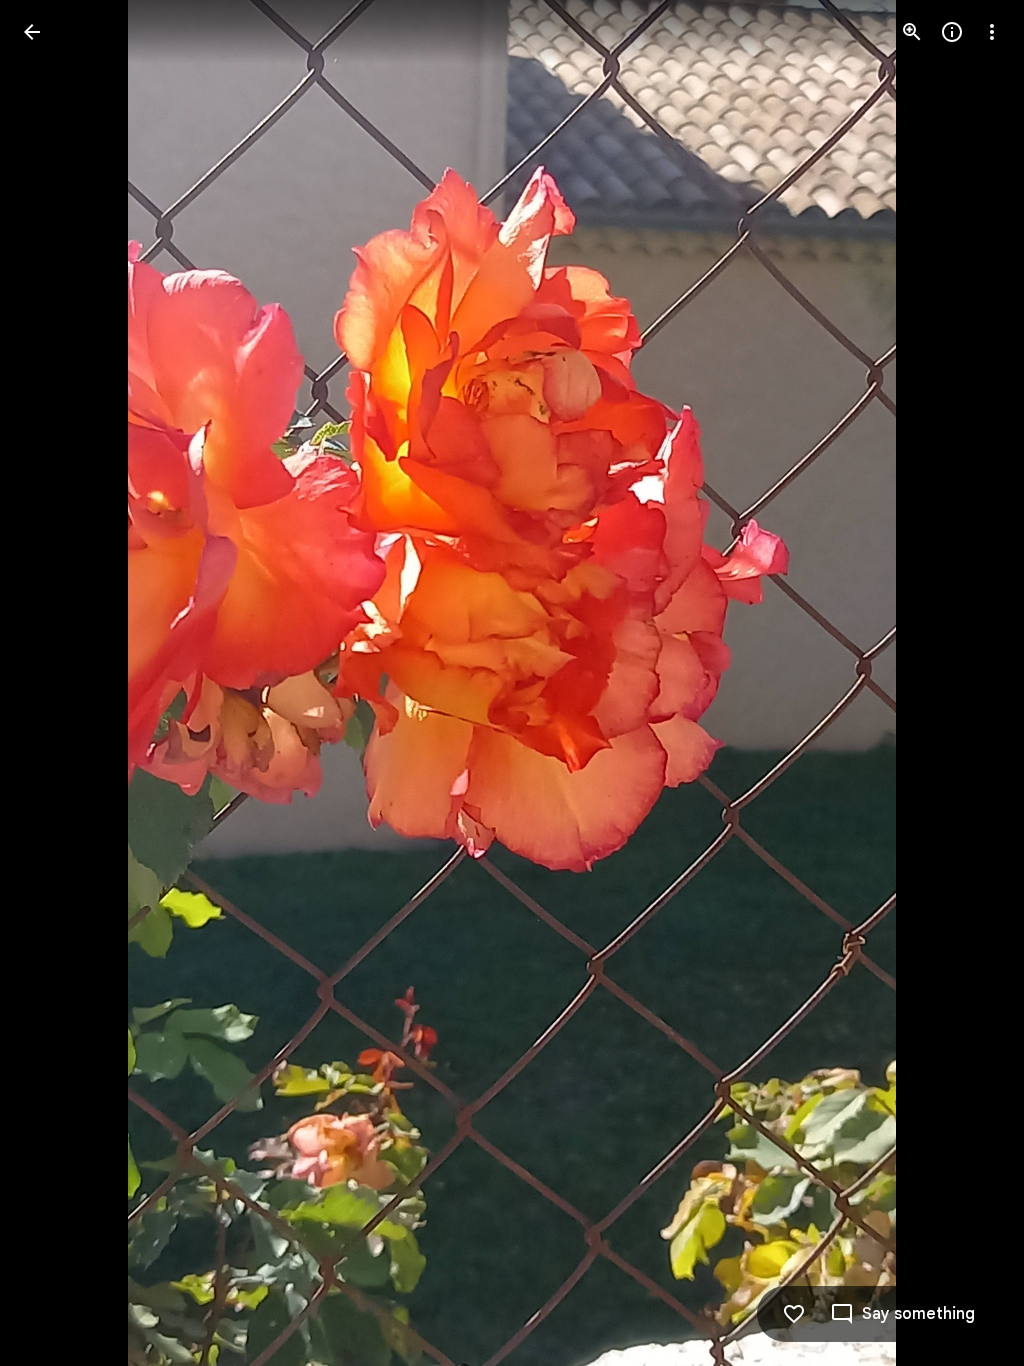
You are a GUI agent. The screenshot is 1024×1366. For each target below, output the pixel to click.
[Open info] (952, 32)
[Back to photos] (32, 32)
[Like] (794, 1314)
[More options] (992, 32)
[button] (56, 683)
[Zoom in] (912, 32)
